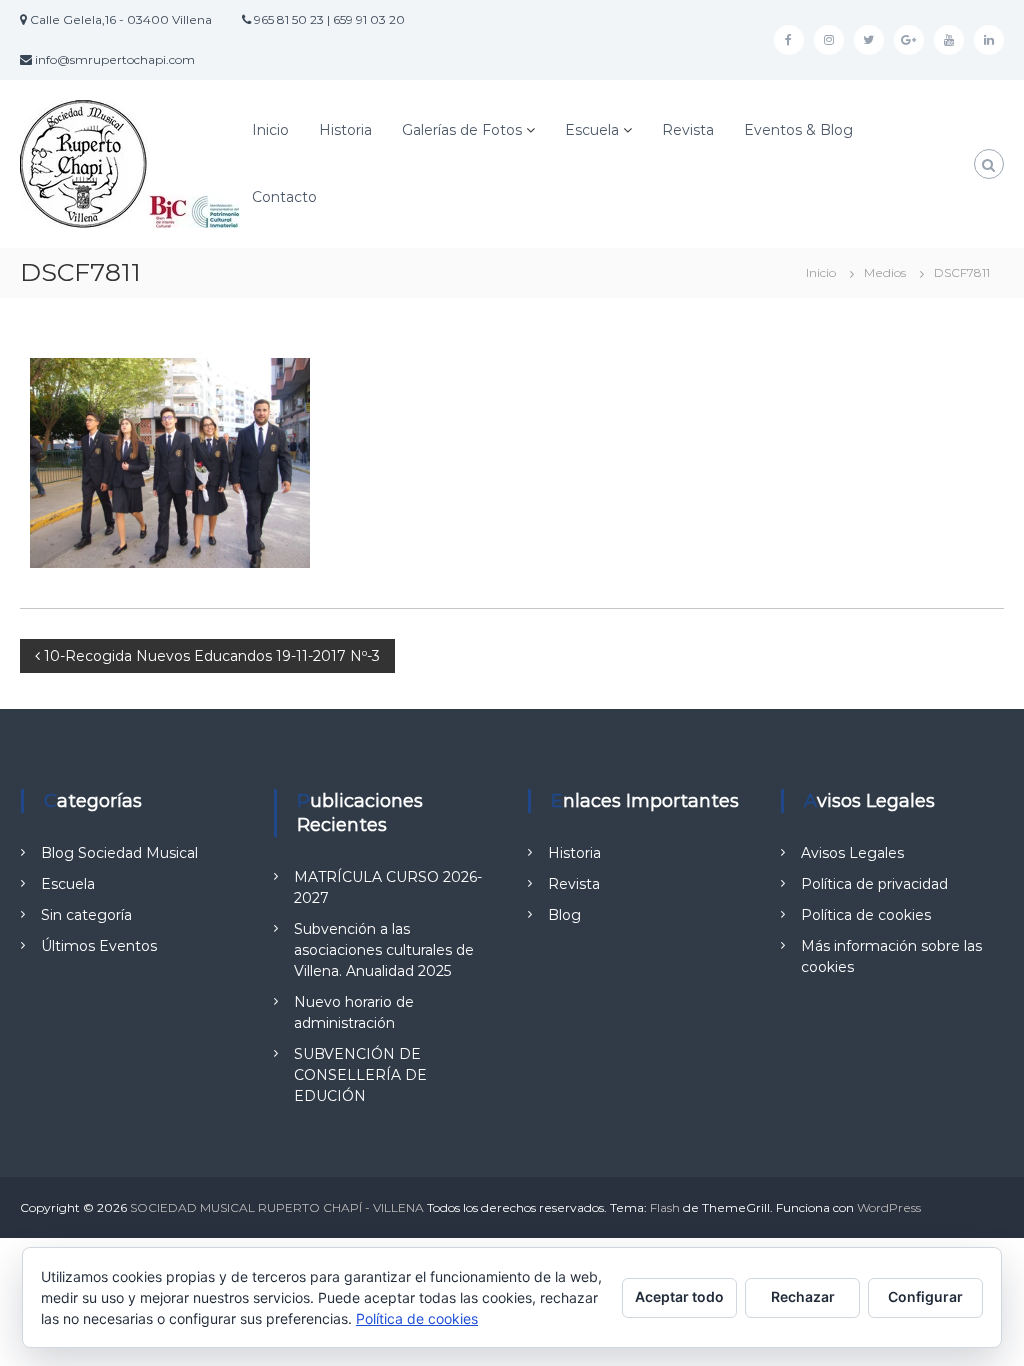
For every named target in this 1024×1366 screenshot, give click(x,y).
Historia (345, 130)
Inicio (270, 130)
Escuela (592, 130)
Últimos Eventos (99, 946)
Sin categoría (86, 915)
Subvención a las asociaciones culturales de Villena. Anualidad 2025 (384, 950)
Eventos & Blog (798, 130)
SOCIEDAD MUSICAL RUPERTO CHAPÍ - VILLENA (277, 1207)
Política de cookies (866, 915)
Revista (688, 130)
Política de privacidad (874, 884)
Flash (665, 1207)
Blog (564, 915)
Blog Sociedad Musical (119, 853)
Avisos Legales (852, 853)
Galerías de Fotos (462, 130)
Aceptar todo (679, 1296)
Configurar (925, 1296)
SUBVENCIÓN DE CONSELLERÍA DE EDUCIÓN (360, 1075)
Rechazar (803, 1296)
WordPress (889, 1207)
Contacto (284, 197)
